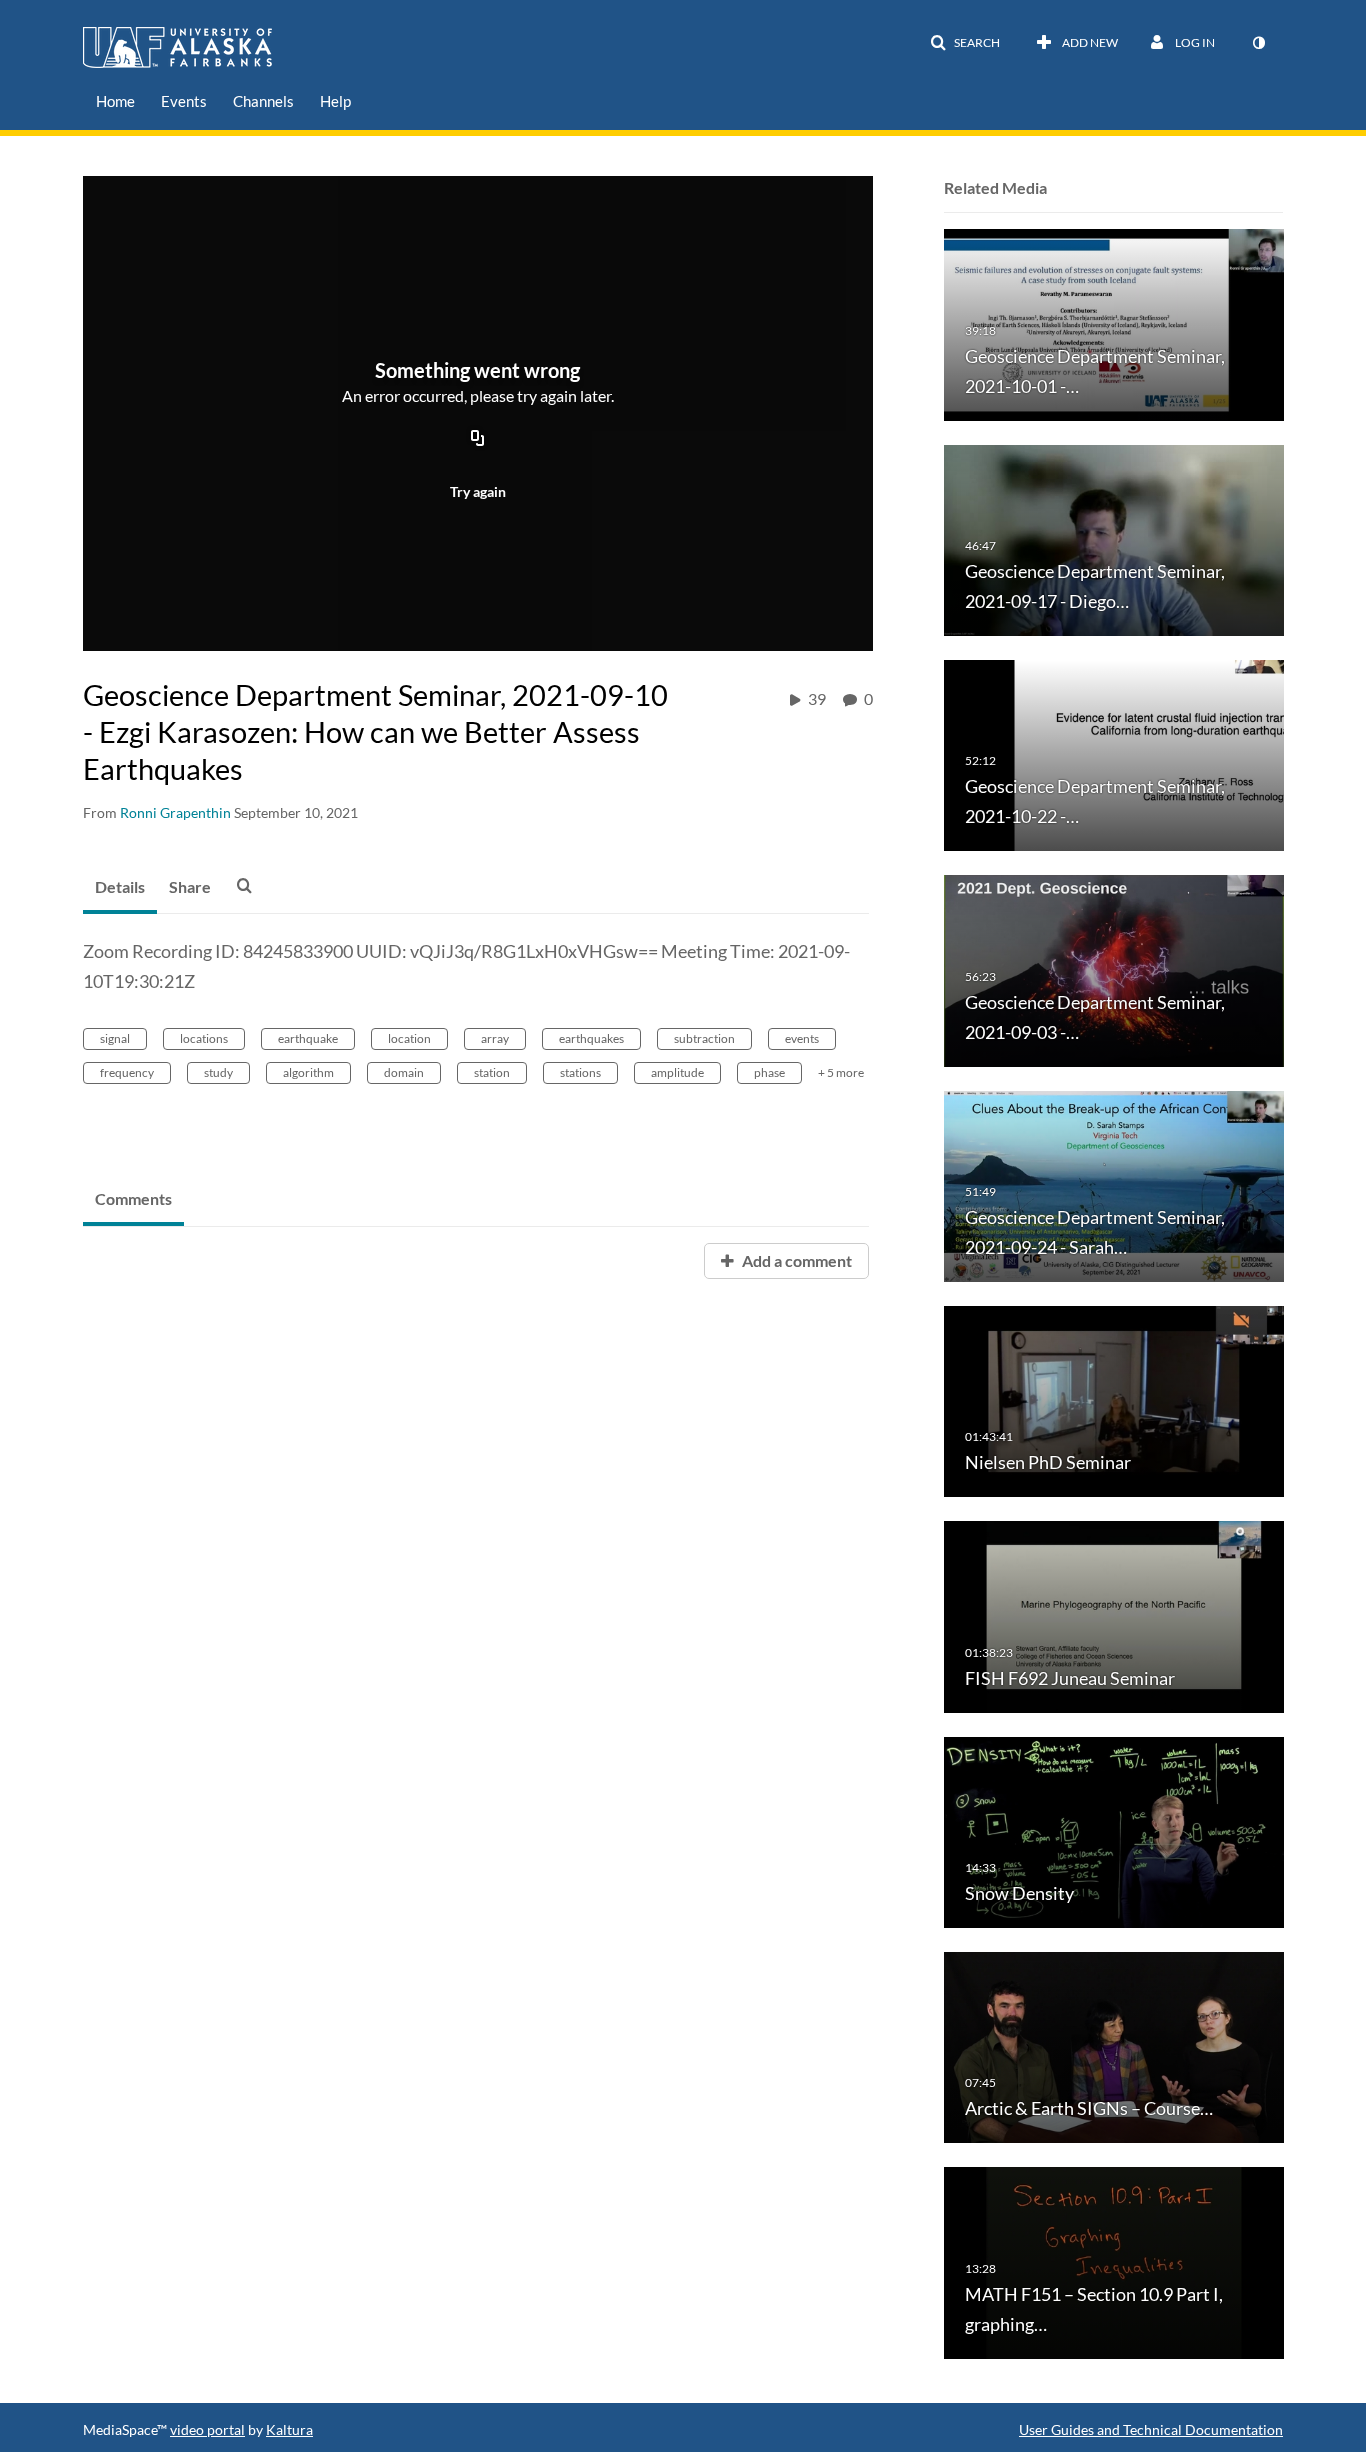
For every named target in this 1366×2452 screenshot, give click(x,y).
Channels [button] (263, 101)
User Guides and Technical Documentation (1151, 2429)
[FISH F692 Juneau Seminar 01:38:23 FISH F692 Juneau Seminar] (1114, 1615)
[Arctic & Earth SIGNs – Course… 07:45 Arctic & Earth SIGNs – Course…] (1114, 2046)
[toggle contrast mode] (1258, 43)
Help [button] (335, 101)
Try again (478, 491)
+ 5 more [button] (841, 1072)
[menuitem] (115, 101)
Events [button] (184, 101)
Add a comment (795, 1260)
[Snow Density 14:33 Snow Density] (1114, 1830)
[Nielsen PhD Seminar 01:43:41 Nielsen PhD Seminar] (1114, 1400)
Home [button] (115, 101)
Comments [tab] (133, 1198)
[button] (965, 43)
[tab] (120, 888)
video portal (207, 2429)
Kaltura (289, 2429)
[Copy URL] (478, 439)
